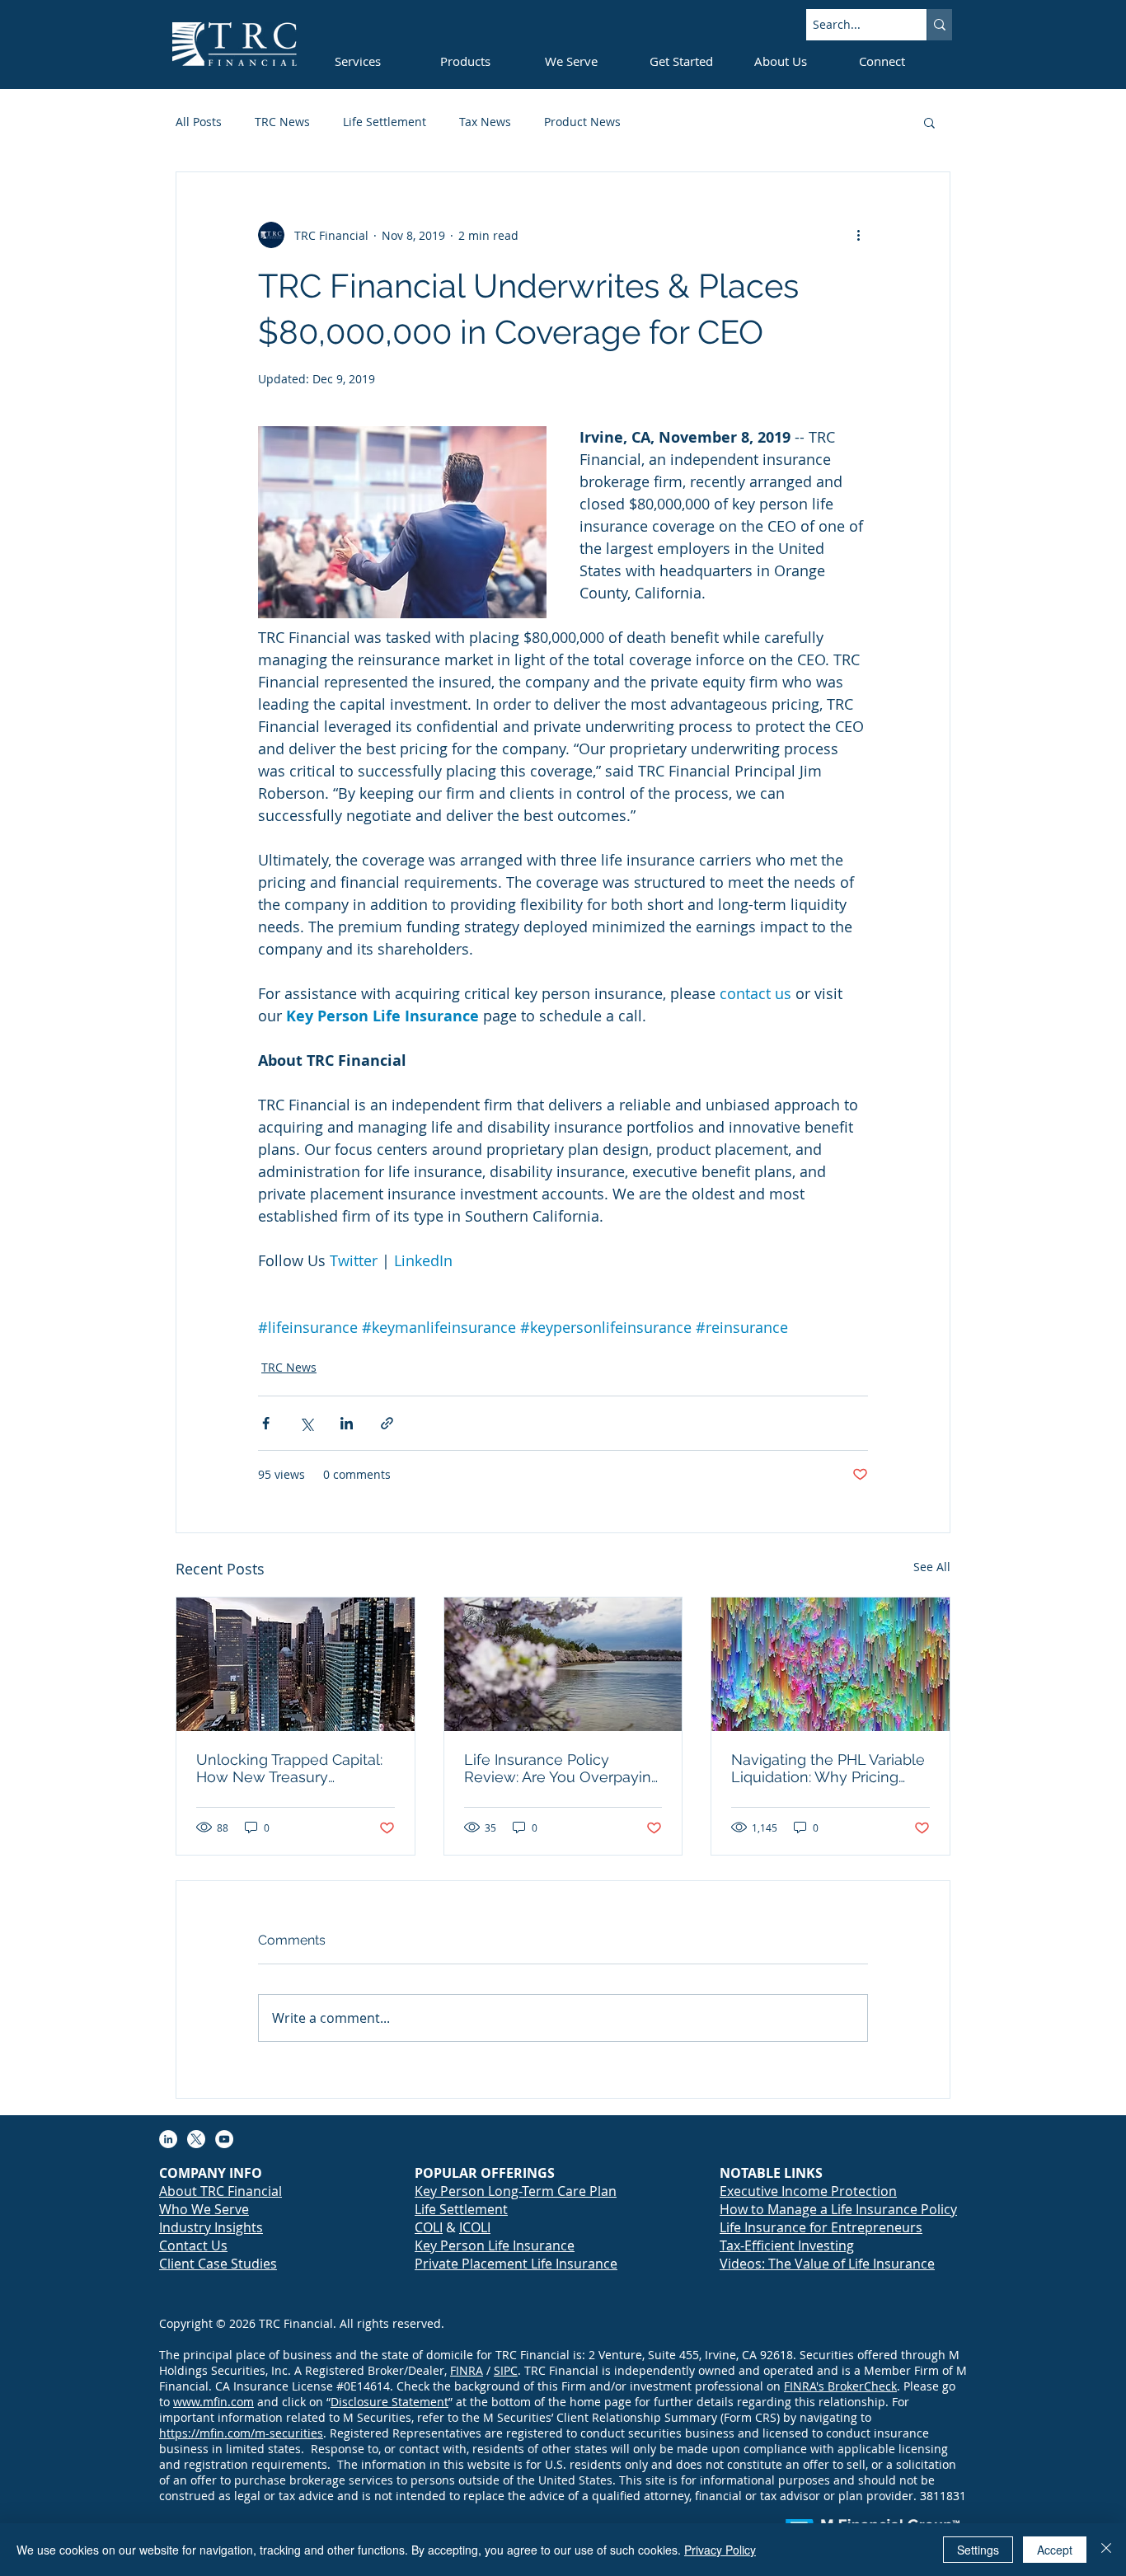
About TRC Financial (221, 2191)
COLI (429, 2227)
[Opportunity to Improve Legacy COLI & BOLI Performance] (296, 1664)
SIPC (506, 2370)
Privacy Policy (720, 2550)
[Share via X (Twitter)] (306, 1423)
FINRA (467, 2370)
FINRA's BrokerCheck (840, 2386)
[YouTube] (224, 2139)
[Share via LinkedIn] (347, 1423)
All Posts (199, 122)
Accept (1055, 2550)
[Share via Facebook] (266, 1423)
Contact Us (193, 2245)
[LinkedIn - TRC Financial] (168, 2139)
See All (932, 1567)
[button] (929, 122)
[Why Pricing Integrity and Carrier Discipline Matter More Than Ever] (830, 1664)
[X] (196, 2139)
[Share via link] (387, 1423)
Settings (978, 2550)
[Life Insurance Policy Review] (563, 1664)
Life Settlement (385, 122)
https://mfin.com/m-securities (241, 2433)
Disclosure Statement (389, 2402)
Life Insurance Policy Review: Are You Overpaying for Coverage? (562, 1768)
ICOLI (475, 2227)
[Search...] (939, 25)
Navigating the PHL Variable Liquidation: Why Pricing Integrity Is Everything (828, 1768)
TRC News (282, 122)
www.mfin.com (213, 2402)
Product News (582, 122)
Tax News (485, 122)
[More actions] (858, 235)
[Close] (1106, 2550)
